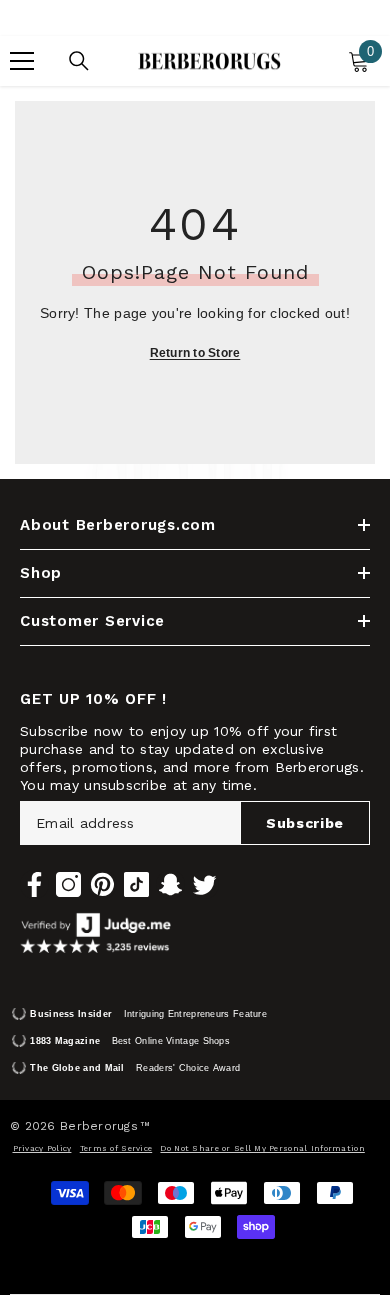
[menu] (22, 61)
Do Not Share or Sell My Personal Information (262, 1148)
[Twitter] (204, 884)
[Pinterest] (102, 884)
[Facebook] (34, 884)
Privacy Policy (42, 1148)
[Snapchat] (170, 884)
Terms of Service (116, 1148)
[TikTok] (136, 884)
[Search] (79, 61)
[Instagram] (68, 884)
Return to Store (195, 353)
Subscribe (305, 823)
